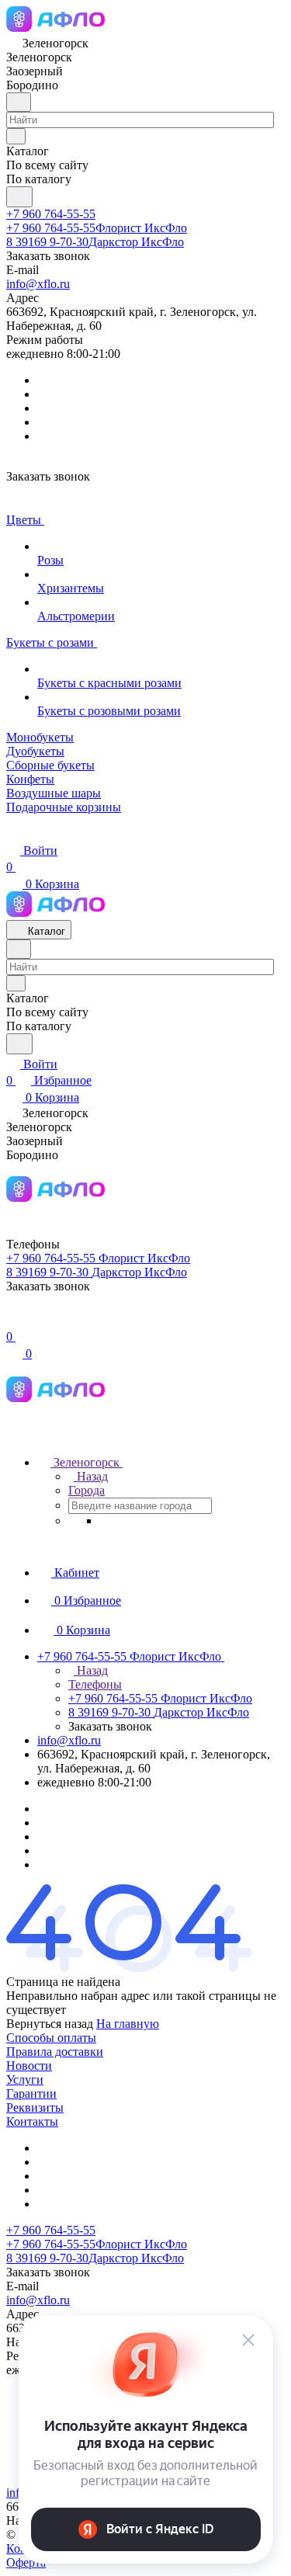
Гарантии (31, 2093)
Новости (29, 2066)
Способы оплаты (51, 2038)
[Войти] (13, 1320)
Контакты (32, 2121)
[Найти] (19, 197)
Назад (91, 1476)
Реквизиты (35, 2107)
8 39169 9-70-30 (95, 242)
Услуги (25, 2080)
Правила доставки (55, 2052)
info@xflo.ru (38, 284)
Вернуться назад (50, 2024)
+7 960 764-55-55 (51, 214)
